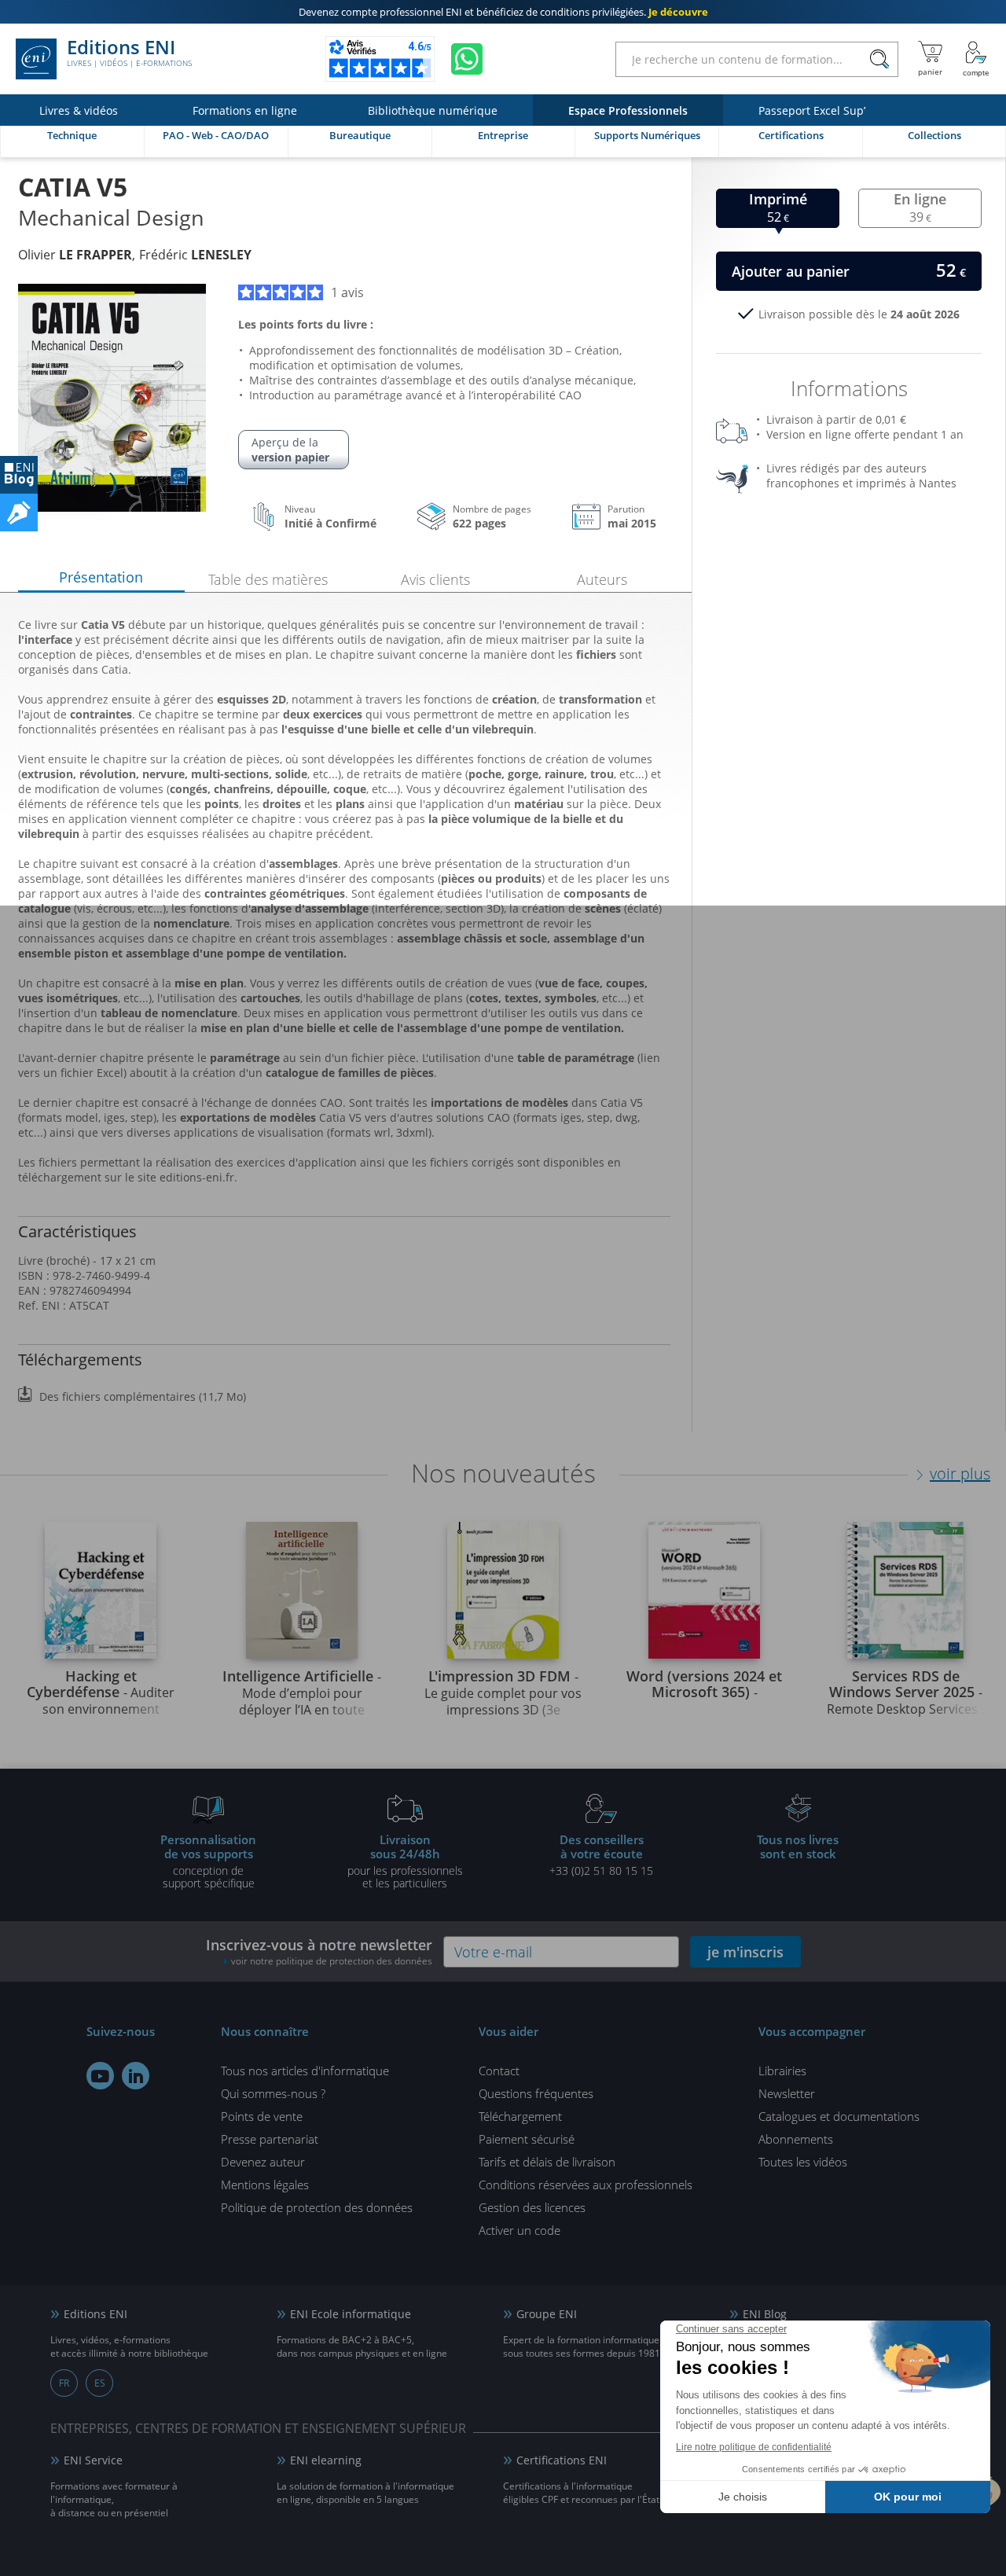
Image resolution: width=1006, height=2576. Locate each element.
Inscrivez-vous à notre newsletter (319, 1951)
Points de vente (262, 2116)
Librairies (782, 2071)
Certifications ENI (562, 2460)
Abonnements (796, 2139)
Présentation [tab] (101, 577)
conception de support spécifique (208, 1861)
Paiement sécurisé (527, 2139)
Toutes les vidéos (803, 2162)
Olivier (75, 255)
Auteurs (602, 579)
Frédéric (195, 255)
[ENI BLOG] (19, 475)
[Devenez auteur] (19, 513)
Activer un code (520, 2230)
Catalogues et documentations (839, 2116)
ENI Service (93, 2460)
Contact (499, 2071)
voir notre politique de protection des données (332, 1961)
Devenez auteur (263, 2162)
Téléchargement (520, 2116)
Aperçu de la (290, 450)
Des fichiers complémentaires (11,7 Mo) (143, 1396)
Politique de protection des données (317, 2207)
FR (64, 2383)
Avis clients (435, 579)
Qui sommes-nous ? (273, 2093)
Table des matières (268, 579)
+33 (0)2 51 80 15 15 (601, 1854)
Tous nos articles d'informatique (305, 2071)
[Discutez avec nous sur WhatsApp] (467, 59)
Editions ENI (129, 53)
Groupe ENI (547, 2314)
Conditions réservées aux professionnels (586, 2185)
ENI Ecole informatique (351, 2314)
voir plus (960, 1474)
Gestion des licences (532, 2207)
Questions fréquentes (536, 2093)
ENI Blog (765, 2314)
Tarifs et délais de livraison (547, 2162)
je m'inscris (745, 1952)
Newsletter (787, 2093)
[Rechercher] (879, 59)
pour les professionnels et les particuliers (405, 1861)
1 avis (347, 292)
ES (100, 2383)
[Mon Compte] (976, 59)
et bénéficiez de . (503, 12)
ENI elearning (326, 2460)
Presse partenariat (270, 2139)
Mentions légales (265, 2185)
